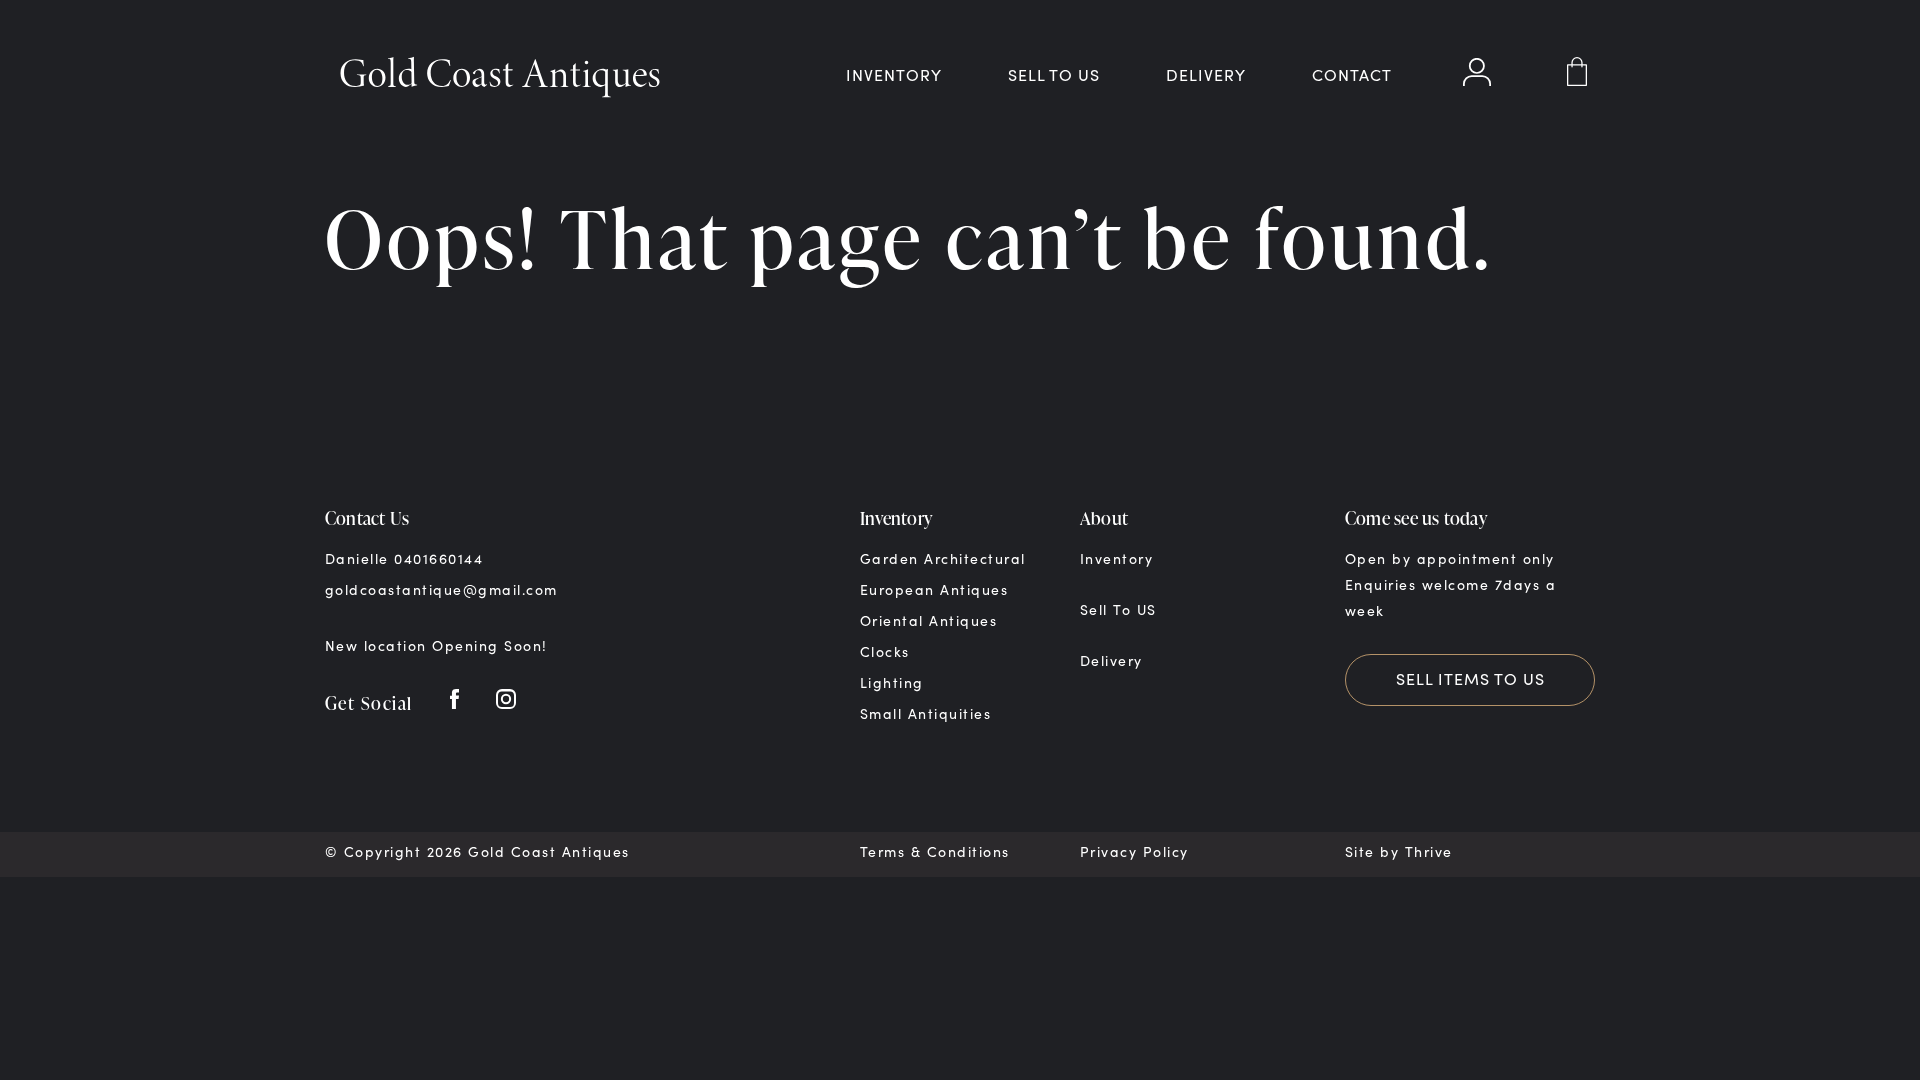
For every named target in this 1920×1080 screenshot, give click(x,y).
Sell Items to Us (1470, 678)
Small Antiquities (925, 713)
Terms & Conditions (935, 851)
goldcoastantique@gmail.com (441, 589)
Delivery (1206, 74)
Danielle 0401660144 (404, 558)
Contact (1352, 74)
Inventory (894, 74)
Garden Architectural (943, 558)
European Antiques (934, 589)
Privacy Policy (1134, 851)
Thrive (1429, 851)
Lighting (892, 682)
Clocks (885, 651)
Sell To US (1054, 74)
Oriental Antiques (928, 620)
